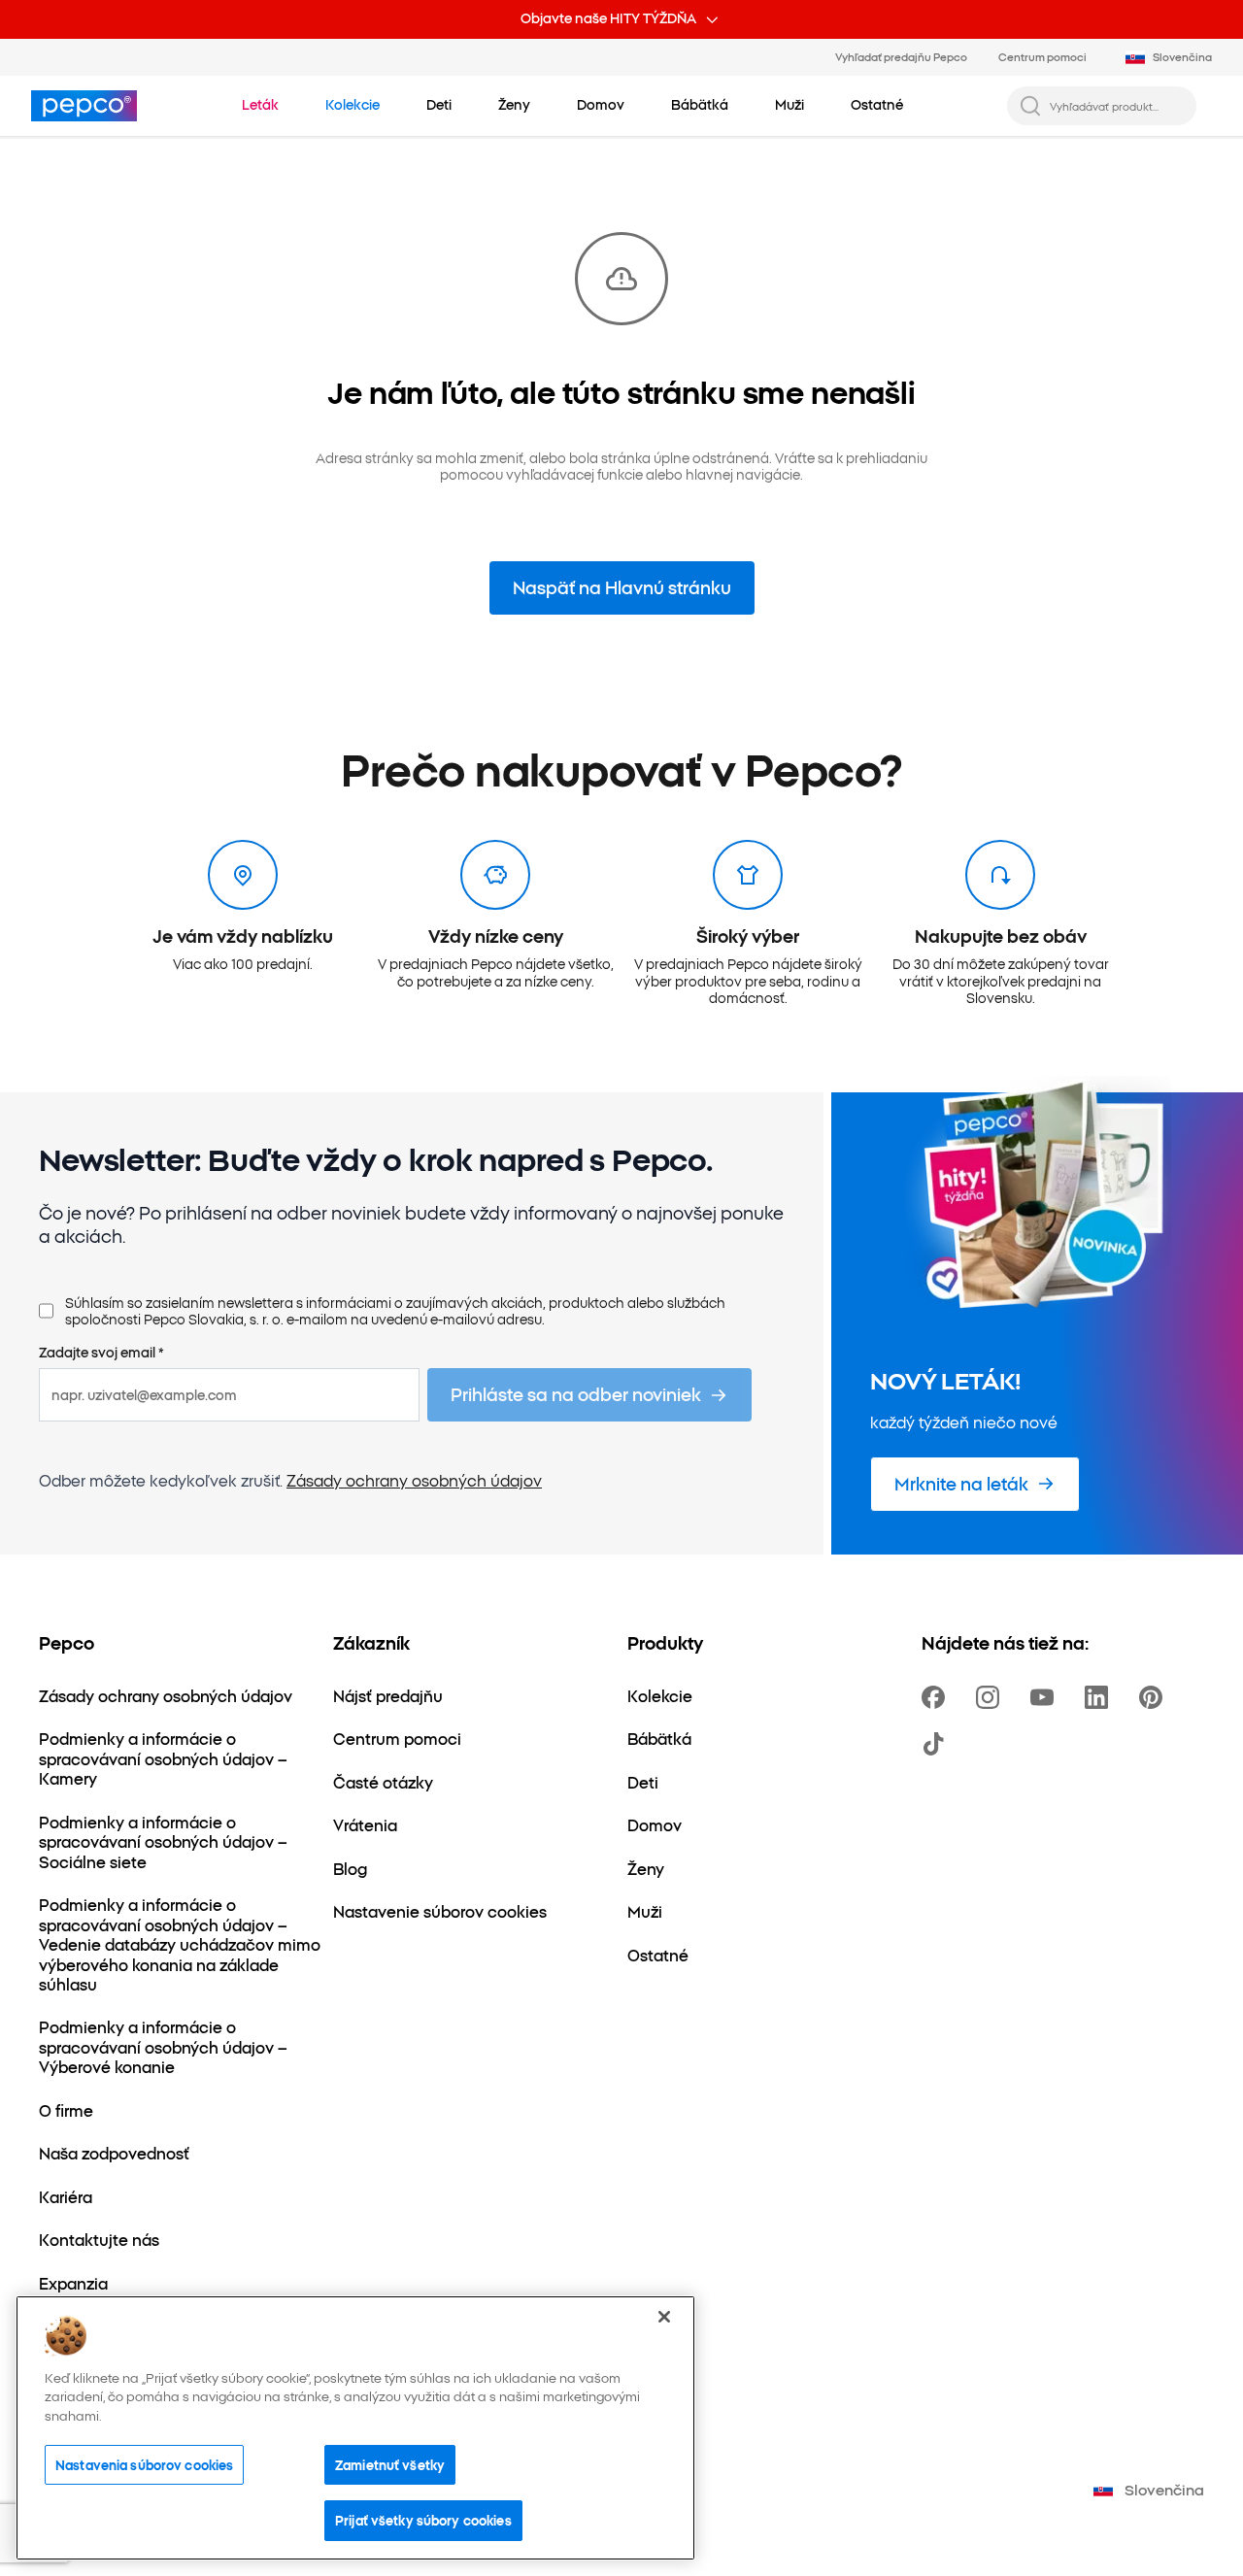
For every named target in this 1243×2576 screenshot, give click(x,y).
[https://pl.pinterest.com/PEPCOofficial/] (1155, 1697)
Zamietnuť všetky (390, 2464)
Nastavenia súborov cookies (144, 2464)
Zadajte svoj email (101, 1353)
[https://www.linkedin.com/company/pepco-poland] (1100, 1697)
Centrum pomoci (1042, 56)
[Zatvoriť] (664, 2317)
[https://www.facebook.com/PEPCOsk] (937, 1697)
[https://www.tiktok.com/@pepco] (937, 1744)
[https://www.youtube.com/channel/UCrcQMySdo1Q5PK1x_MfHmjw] (1046, 1697)
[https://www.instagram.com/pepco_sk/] (991, 1697)
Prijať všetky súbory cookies (423, 2520)
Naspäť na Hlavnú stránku (622, 587)
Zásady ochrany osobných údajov (414, 1480)
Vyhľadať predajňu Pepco (901, 56)
